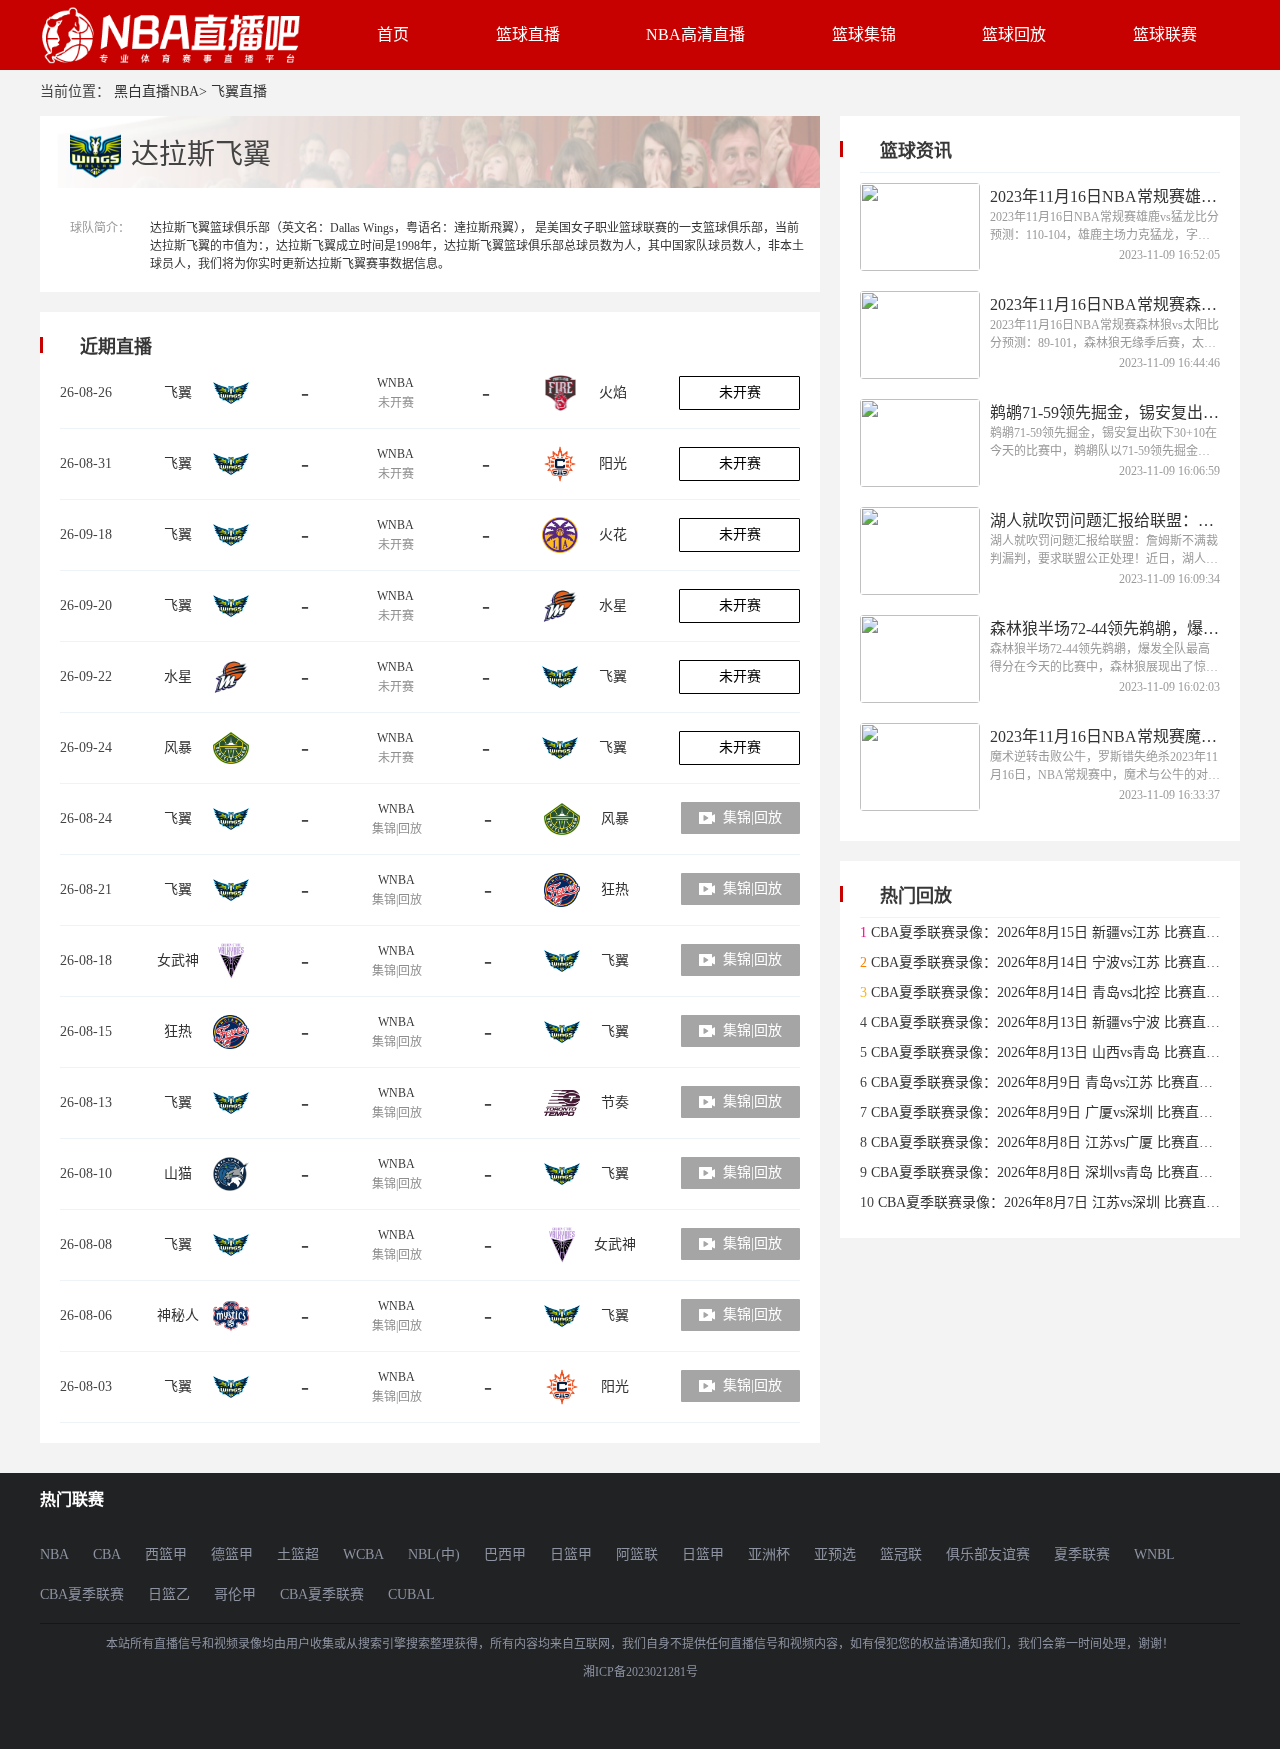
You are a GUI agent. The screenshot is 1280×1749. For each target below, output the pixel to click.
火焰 (613, 392)
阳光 (613, 463)
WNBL (1154, 1554)
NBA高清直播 (695, 34)
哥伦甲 (235, 1594)
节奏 (615, 1102)
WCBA (363, 1554)
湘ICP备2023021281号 (640, 1672)
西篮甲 (166, 1554)
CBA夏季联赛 (82, 1594)
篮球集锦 (864, 34)
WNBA (395, 383)
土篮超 (298, 1554)
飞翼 (178, 392)
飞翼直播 (239, 91)
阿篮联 (637, 1554)
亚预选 (835, 1554)
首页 (393, 34)
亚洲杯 (769, 1554)
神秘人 (178, 1315)
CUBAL (411, 1594)
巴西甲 (505, 1554)
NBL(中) (434, 1554)
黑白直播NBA (156, 91)
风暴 (178, 747)
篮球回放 (1014, 34)
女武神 (178, 960)
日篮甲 (571, 1554)
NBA (54, 1554)
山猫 (178, 1173)
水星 (613, 605)
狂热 (615, 889)
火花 (613, 534)
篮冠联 (901, 1554)
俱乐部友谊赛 (988, 1554)
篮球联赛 (1165, 34)
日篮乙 (169, 1594)
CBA (107, 1554)
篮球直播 (528, 34)
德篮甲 (232, 1554)
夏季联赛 (1082, 1554)
